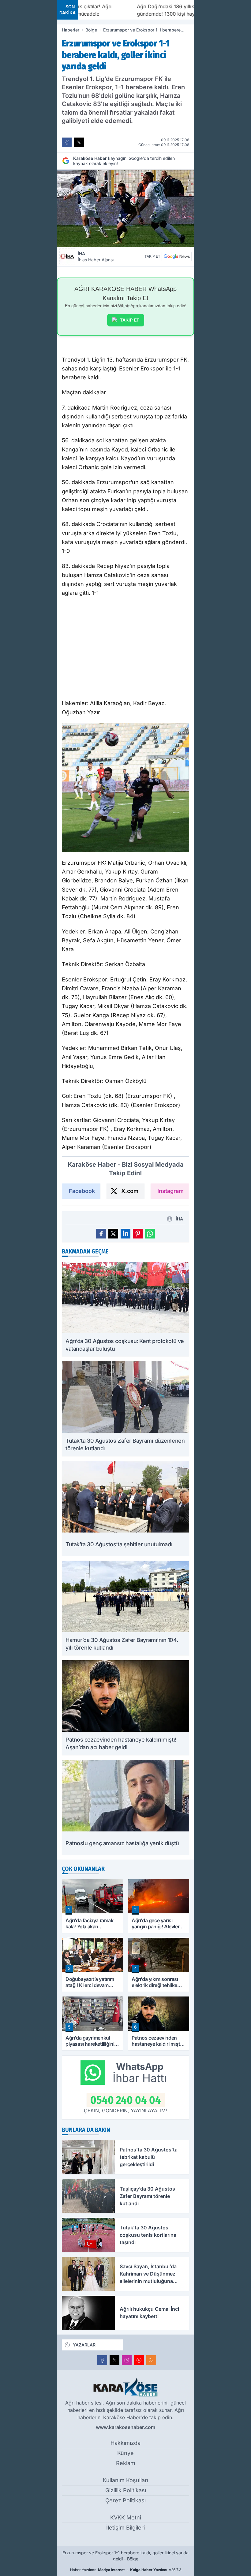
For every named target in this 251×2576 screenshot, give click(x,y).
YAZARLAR (84, 2345)
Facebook (82, 1191)
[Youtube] (139, 2360)
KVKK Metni (126, 2517)
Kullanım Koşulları (125, 2480)
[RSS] (151, 2360)
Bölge (91, 30)
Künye (125, 2453)
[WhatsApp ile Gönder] (150, 1234)
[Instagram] (127, 2360)
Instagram (170, 1191)
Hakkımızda (125, 2443)
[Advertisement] (125, 650)
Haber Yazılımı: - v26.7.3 (126, 2570)
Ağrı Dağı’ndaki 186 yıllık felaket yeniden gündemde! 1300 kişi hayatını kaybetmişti (142, 10)
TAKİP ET (130, 320)
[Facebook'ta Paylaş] (67, 142)
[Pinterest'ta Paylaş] (138, 1234)
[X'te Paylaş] (79, 142)
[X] (114, 2360)
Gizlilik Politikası (126, 2490)
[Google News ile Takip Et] (177, 256)
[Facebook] (102, 2360)
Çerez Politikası (125, 2500)
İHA (96, 257)
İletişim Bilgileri (125, 2528)
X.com (130, 1191)
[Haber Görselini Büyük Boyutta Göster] (125, 208)
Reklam (126, 2463)
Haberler (71, 30)
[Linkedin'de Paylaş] (125, 1234)
